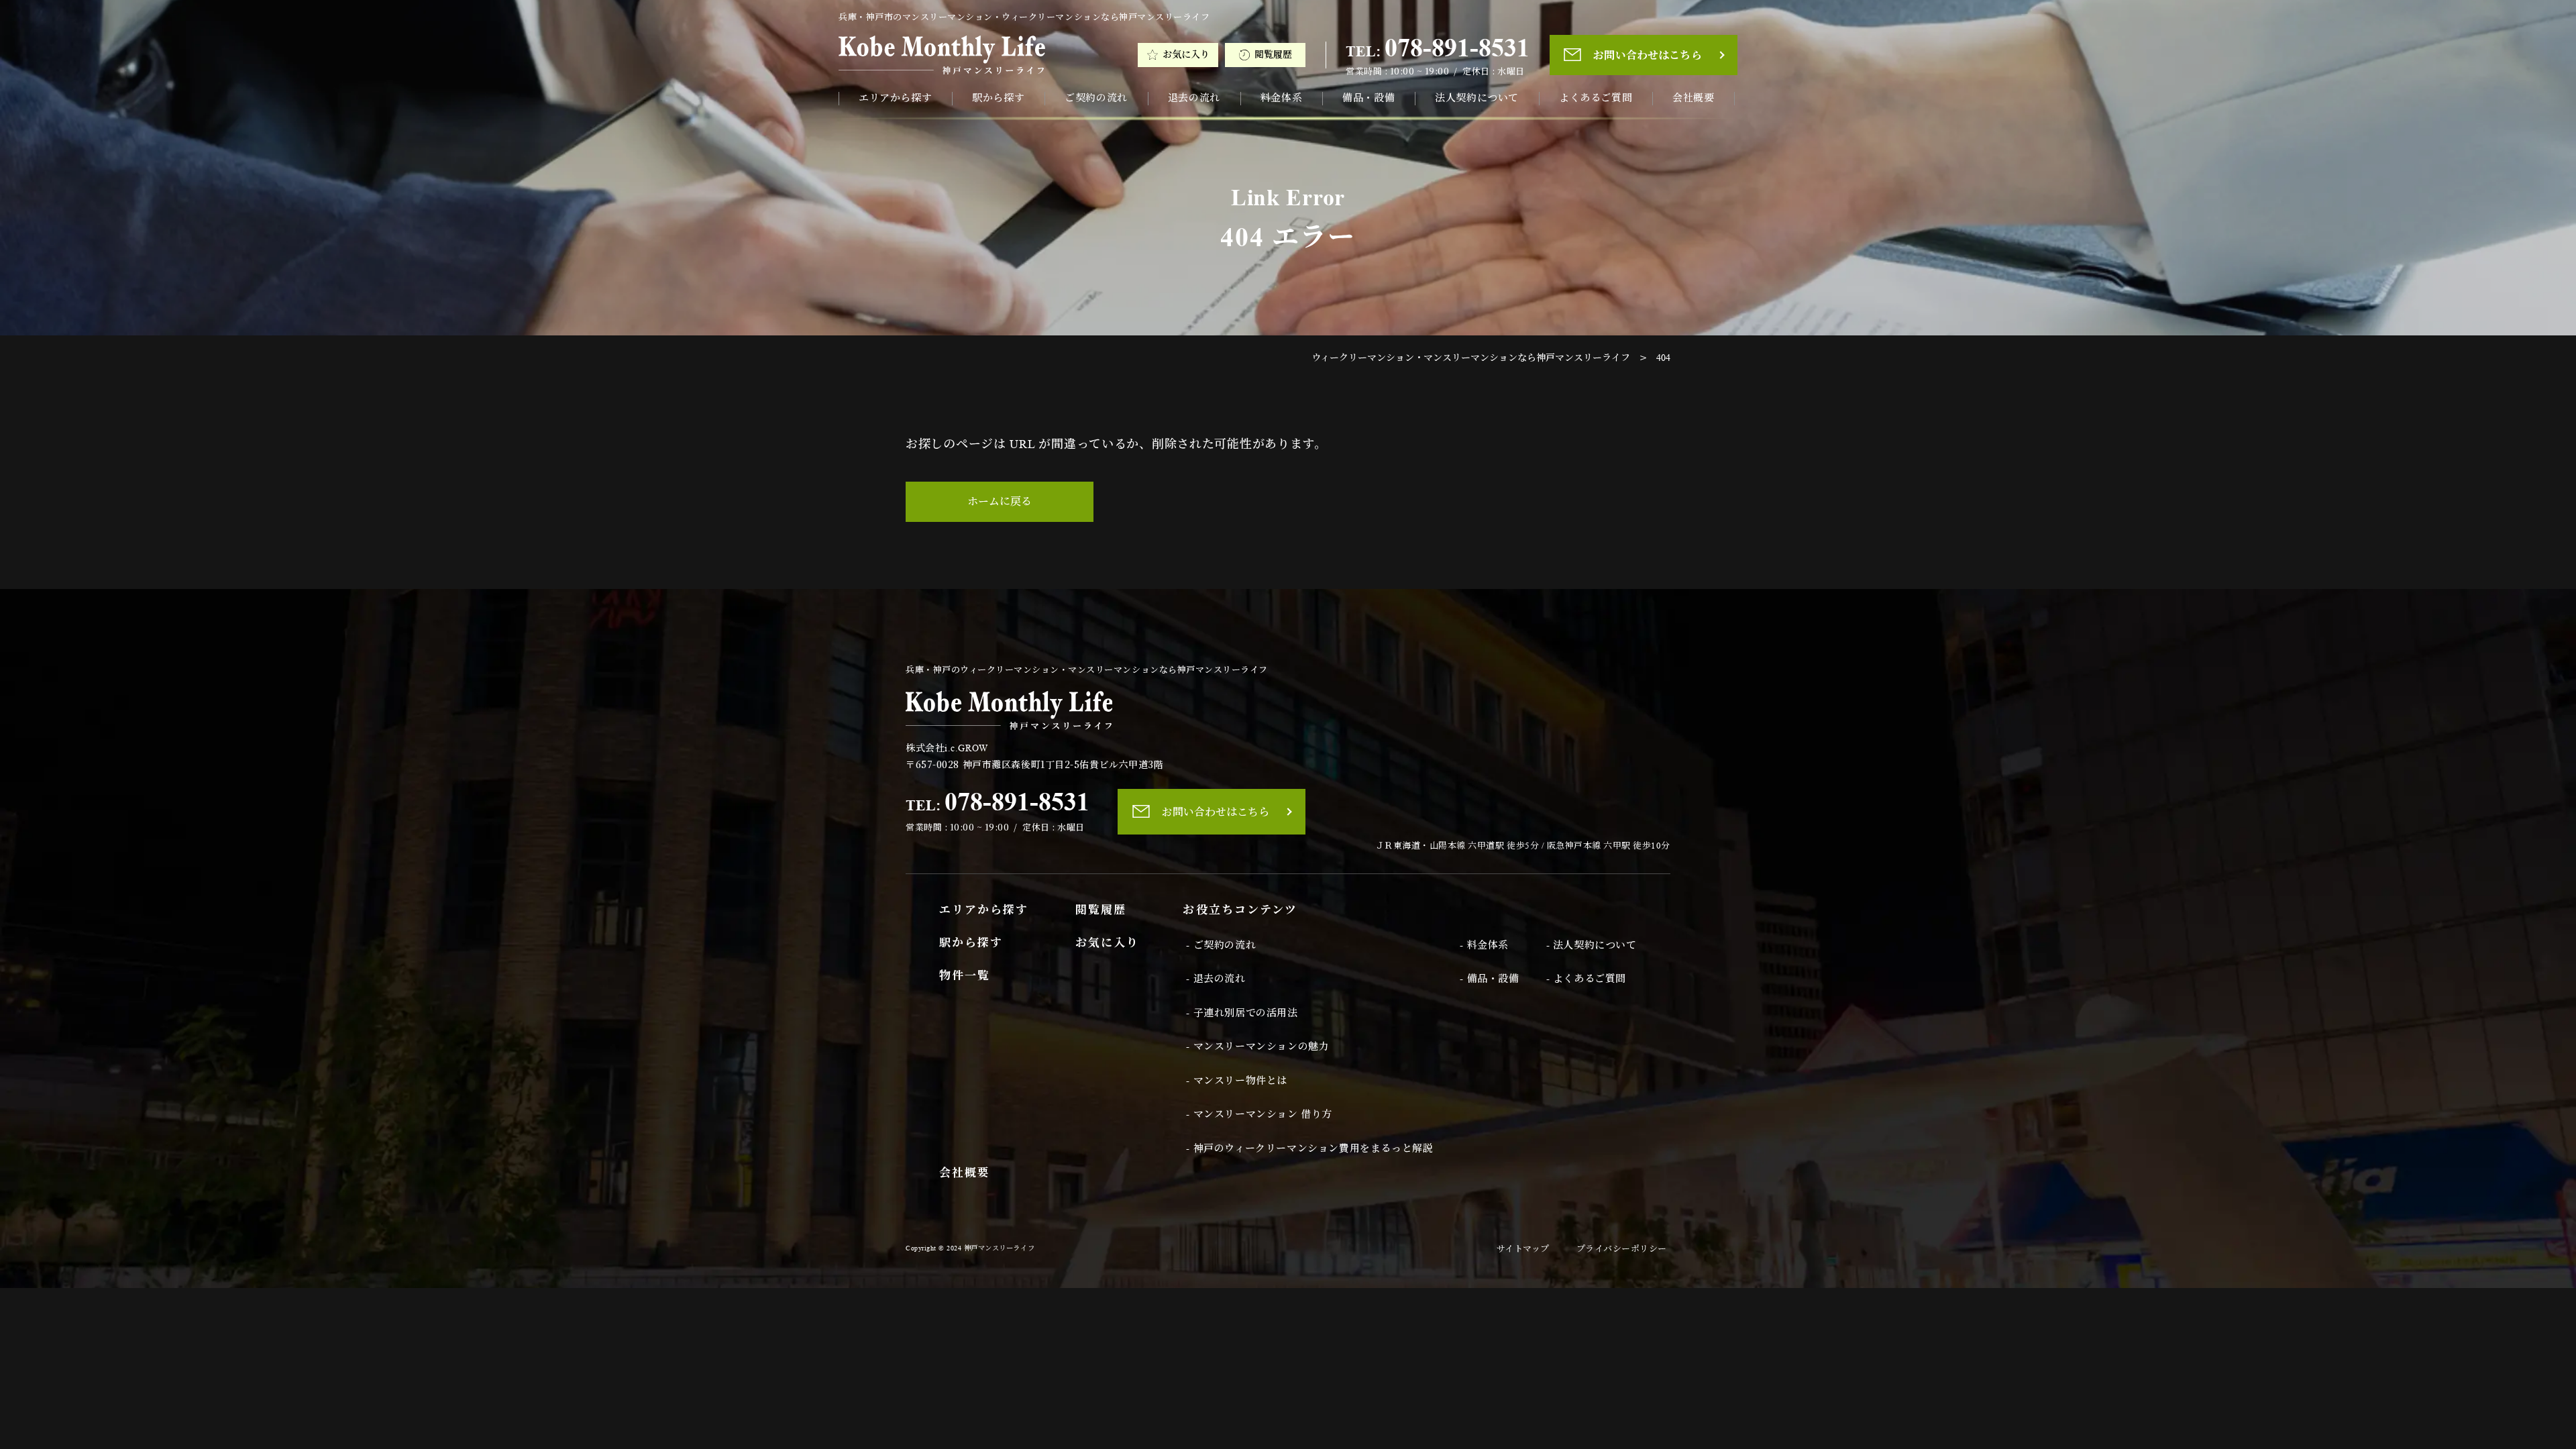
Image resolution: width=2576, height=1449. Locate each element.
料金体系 (1281, 98)
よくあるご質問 (1596, 98)
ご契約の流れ (1096, 98)
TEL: (1438, 48)
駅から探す (998, 98)
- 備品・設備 (1489, 979)
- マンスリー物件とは (1237, 1081)
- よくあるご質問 (1586, 979)
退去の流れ (1194, 98)
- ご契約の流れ (1221, 945)
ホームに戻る (1000, 501)
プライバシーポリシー (1622, 1249)
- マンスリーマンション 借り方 (1259, 1114)
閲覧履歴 (1273, 55)
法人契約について (1477, 98)
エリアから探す (895, 98)
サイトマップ (1523, 1249)
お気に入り (1186, 55)
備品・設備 (1368, 98)
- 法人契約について (1592, 945)
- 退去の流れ (1216, 979)
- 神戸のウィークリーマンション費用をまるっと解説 (1309, 1148)
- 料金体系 (1484, 945)
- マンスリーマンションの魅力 (1257, 1046)
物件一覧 (965, 976)
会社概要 (1693, 98)
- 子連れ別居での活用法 (1242, 1013)
